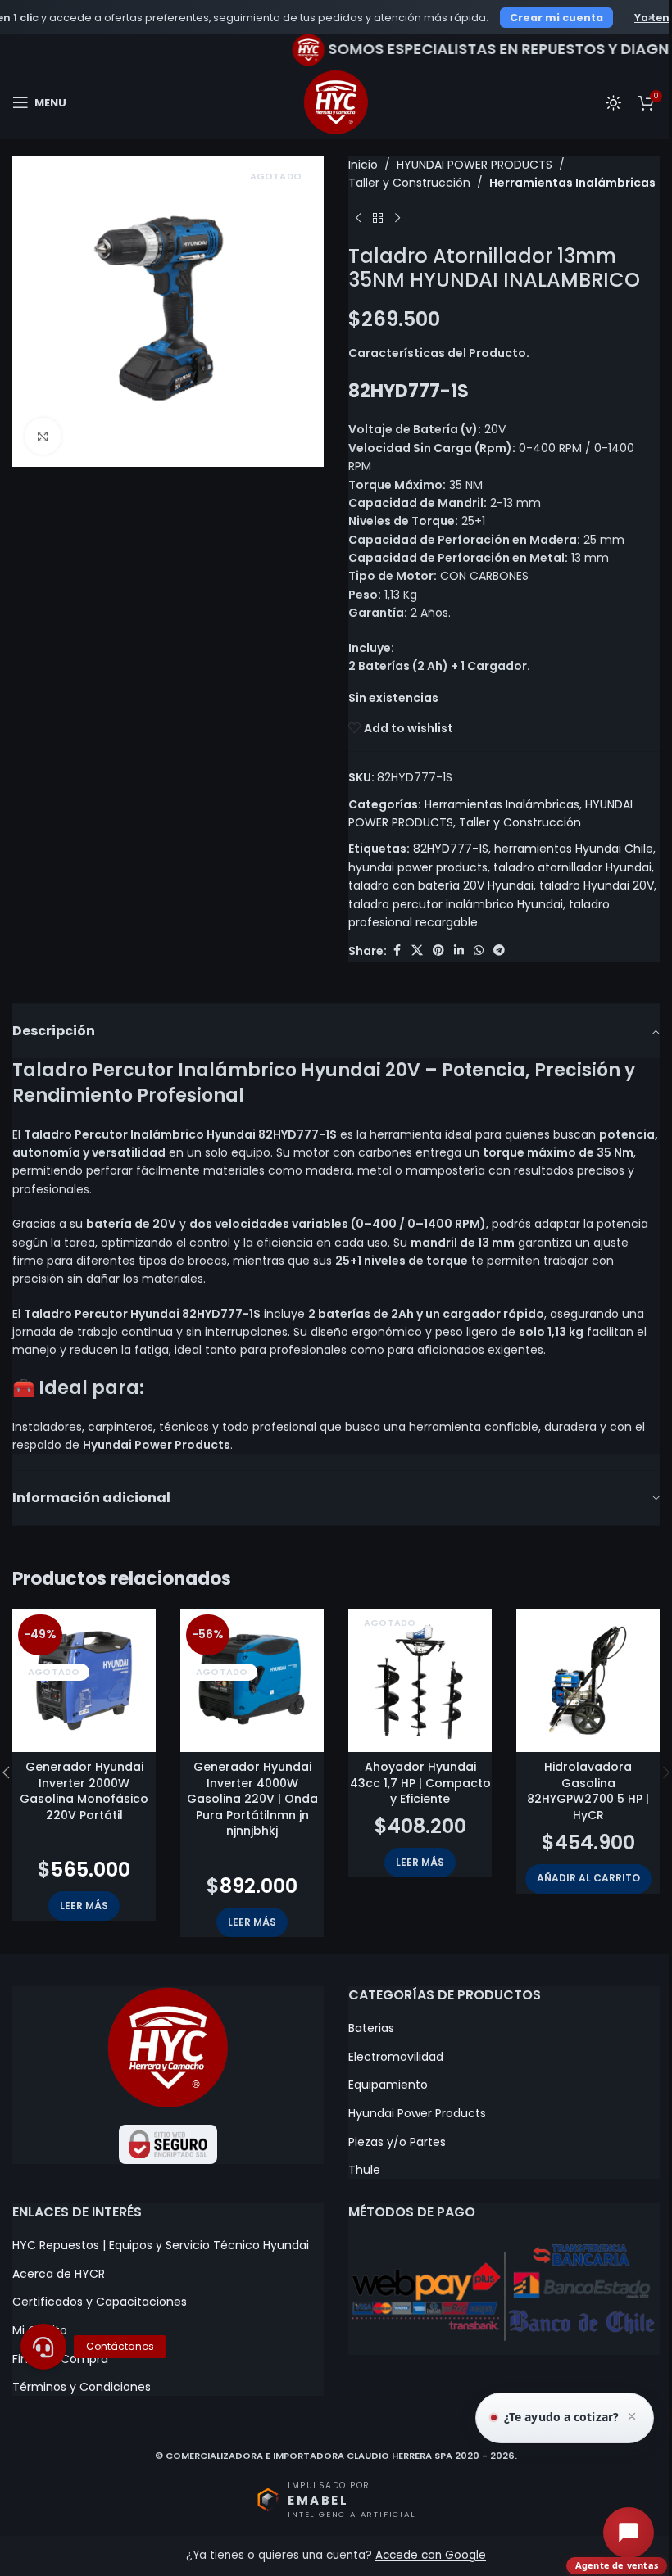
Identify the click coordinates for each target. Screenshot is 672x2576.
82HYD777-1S (451, 849)
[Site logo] (336, 102)
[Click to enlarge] (43, 436)
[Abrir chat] (629, 2533)
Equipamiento (388, 2085)
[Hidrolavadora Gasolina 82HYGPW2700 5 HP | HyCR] (588, 1680)
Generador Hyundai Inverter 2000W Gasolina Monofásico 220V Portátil (84, 1791)
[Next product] (397, 219)
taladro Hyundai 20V (597, 885)
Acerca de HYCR (59, 2274)
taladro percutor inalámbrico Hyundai (456, 904)
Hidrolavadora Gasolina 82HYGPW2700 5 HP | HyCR (588, 1791)
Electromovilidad (396, 2057)
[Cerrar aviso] (632, 2418)
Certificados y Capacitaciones (100, 2302)
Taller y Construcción (409, 183)
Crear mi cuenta (556, 18)
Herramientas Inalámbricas (572, 183)
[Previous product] (358, 219)
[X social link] (417, 951)
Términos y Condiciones (82, 2387)
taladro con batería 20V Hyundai (441, 885)
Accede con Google (431, 2555)
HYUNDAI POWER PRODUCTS (474, 165)
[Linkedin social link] (459, 951)
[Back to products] (378, 219)
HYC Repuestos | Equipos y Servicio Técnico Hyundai (161, 2246)
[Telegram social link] (499, 951)
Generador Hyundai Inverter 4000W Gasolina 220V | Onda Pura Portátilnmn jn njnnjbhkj (252, 1799)
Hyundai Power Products (417, 2114)
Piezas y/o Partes (397, 2142)
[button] (588, 1879)
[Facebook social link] (397, 951)
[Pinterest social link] (438, 951)
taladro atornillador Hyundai (572, 867)
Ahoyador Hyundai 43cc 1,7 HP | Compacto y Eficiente (420, 1783)
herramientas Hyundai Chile (574, 849)
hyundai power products (418, 867)
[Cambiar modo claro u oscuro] (613, 102)
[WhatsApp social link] (479, 951)
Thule (364, 2170)
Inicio (363, 165)
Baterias (371, 2028)
